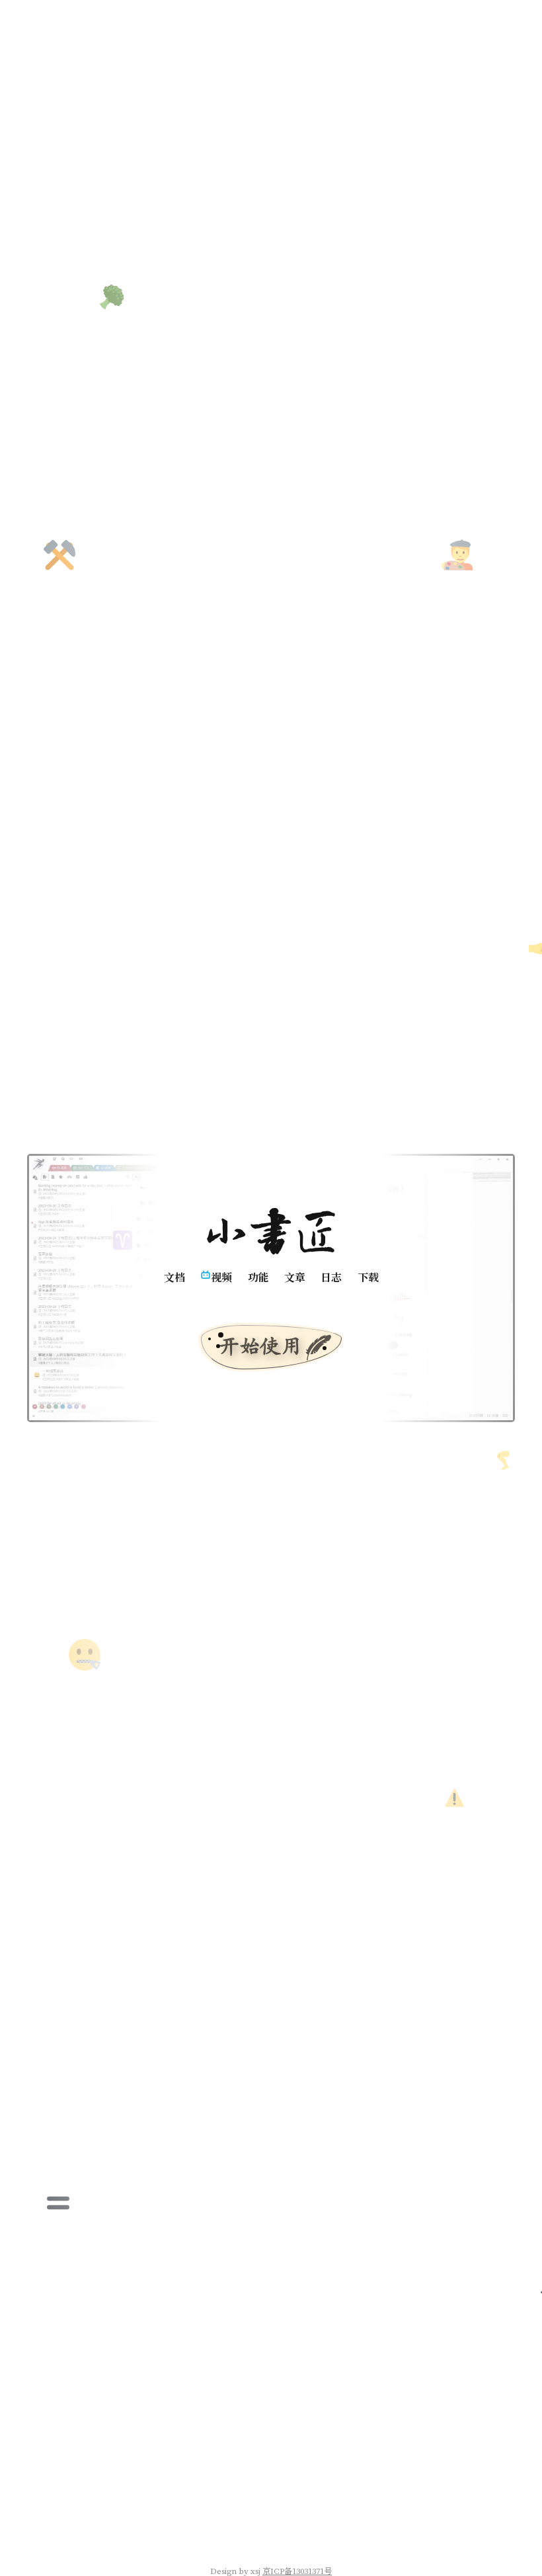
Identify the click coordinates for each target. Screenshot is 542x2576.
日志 (331, 1277)
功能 (258, 1277)
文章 (295, 1277)
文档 (174, 1277)
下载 (368, 1277)
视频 (221, 1277)
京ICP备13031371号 (297, 2570)
